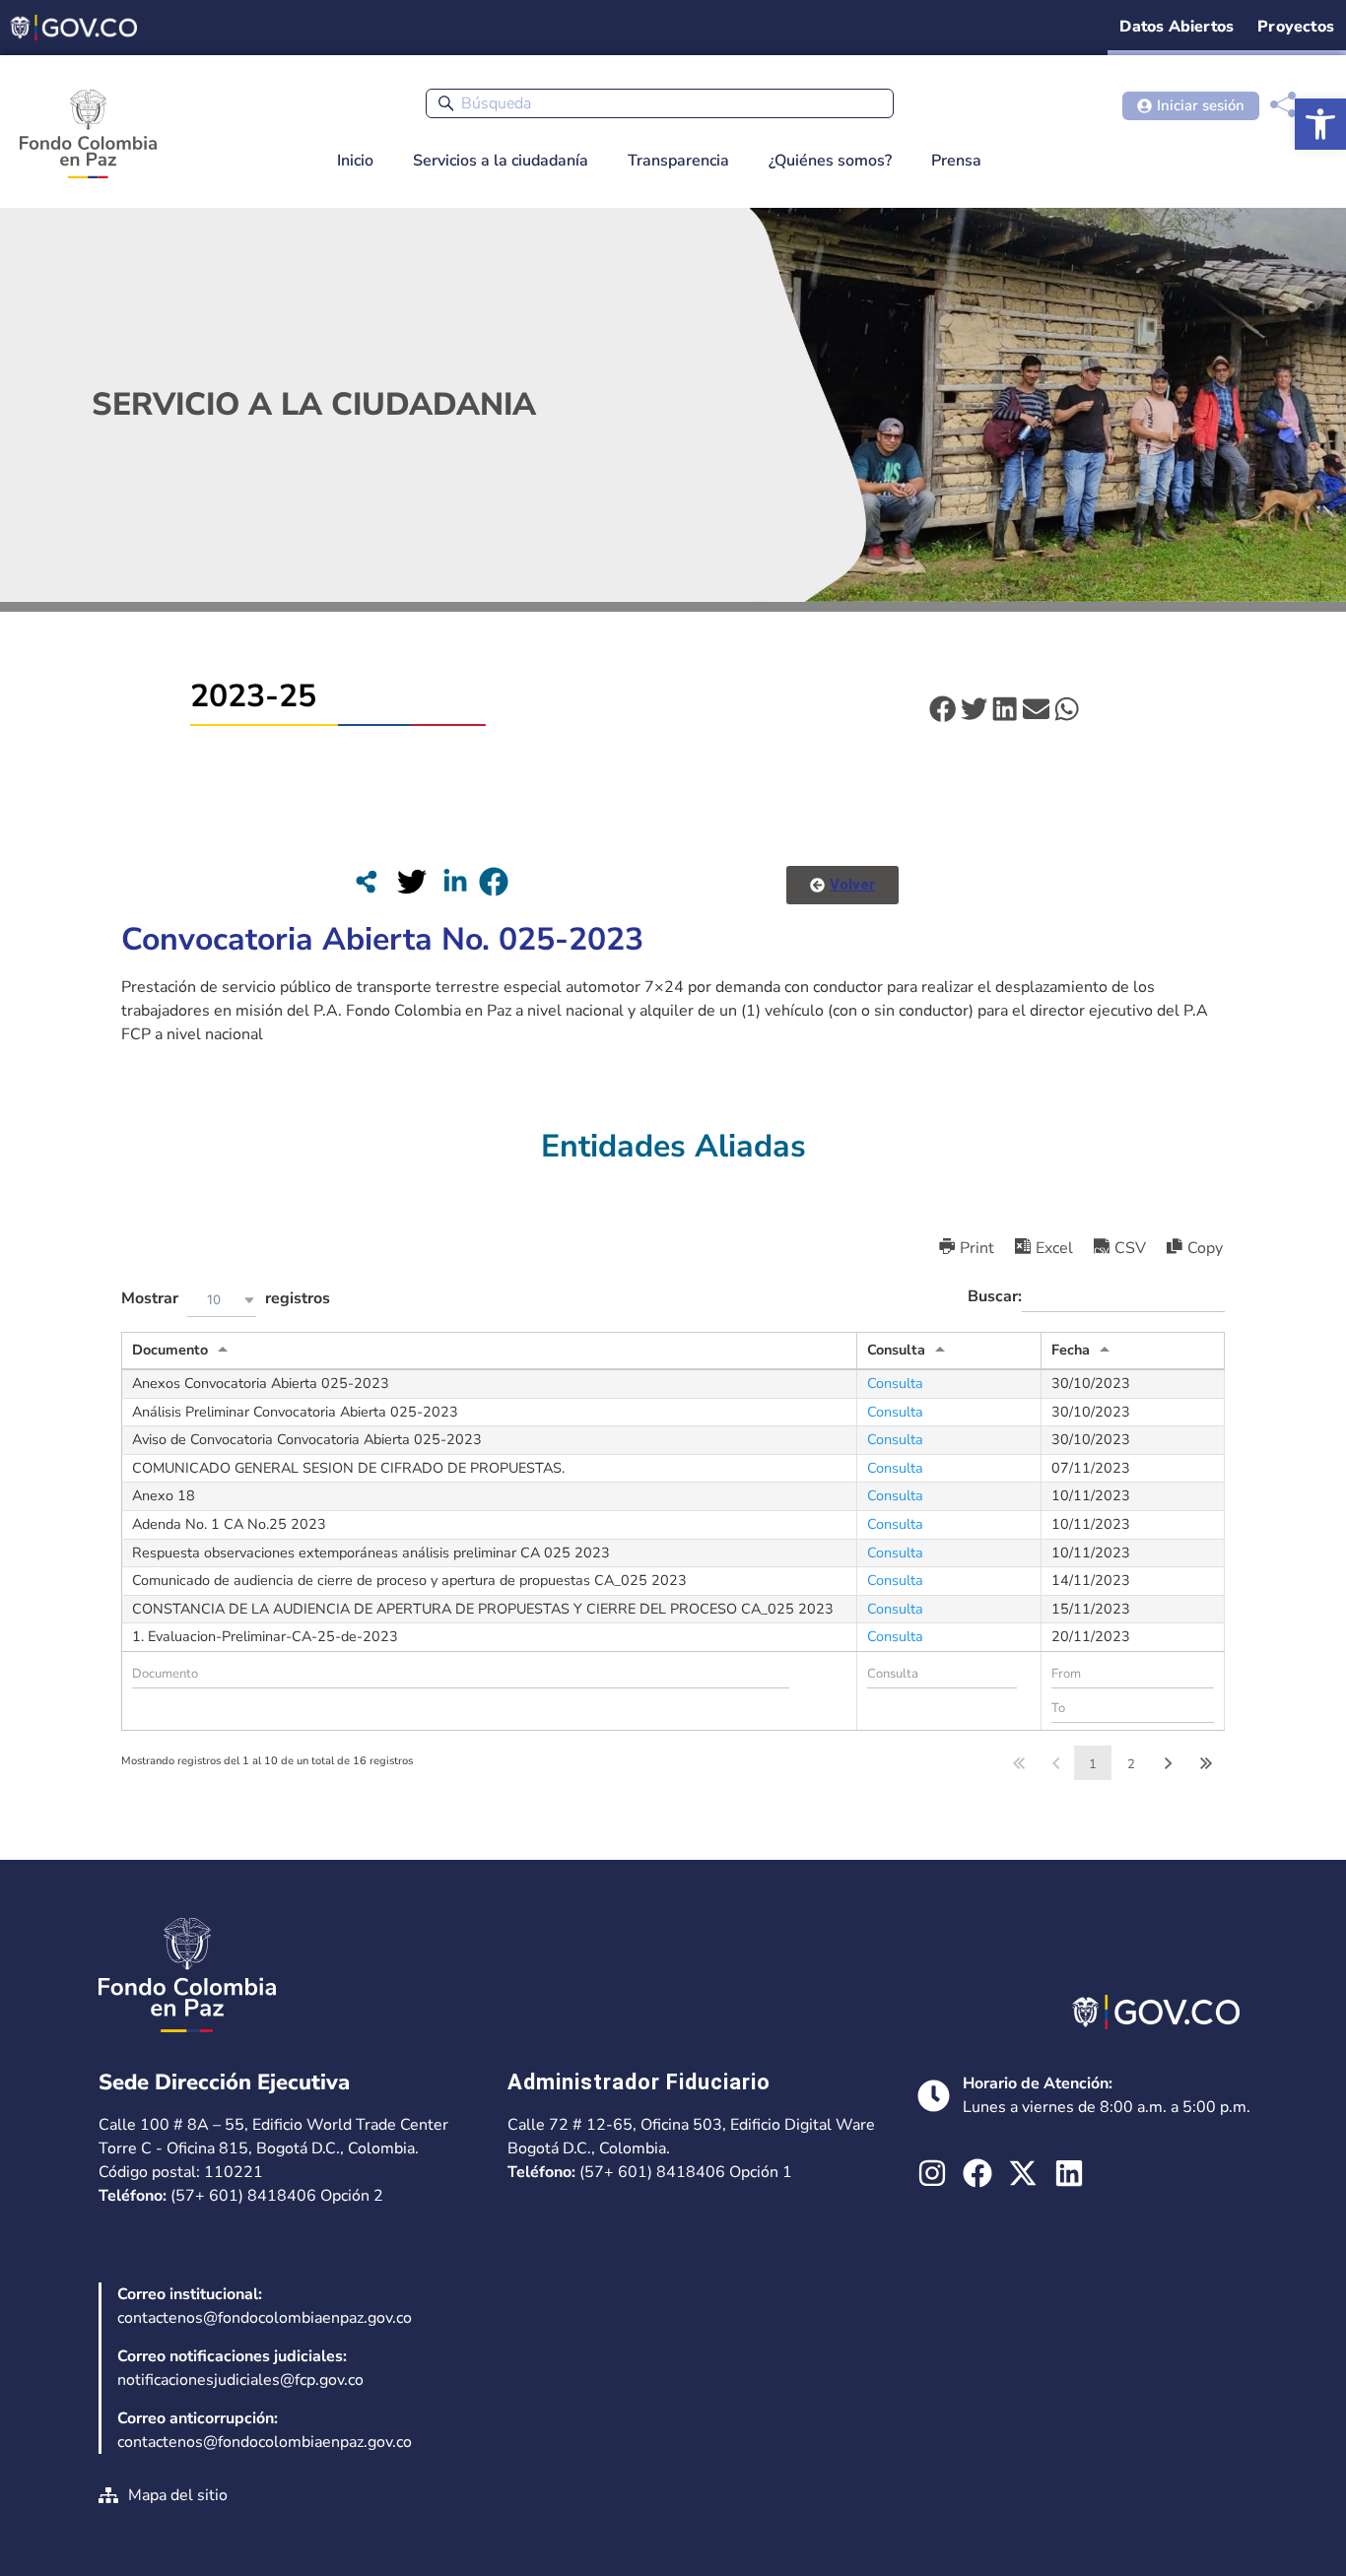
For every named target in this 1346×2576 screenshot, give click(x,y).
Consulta (896, 1350)
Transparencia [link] (678, 161)
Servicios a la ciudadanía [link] (501, 161)
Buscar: (995, 1296)
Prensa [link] (956, 161)
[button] (943, 709)
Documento (170, 1350)
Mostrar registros (226, 1299)
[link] (1320, 124)
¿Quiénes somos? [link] (830, 161)
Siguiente (1169, 1763)
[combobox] (660, 103)
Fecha (1071, 1350)
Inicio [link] (355, 161)
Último (1206, 1763)
